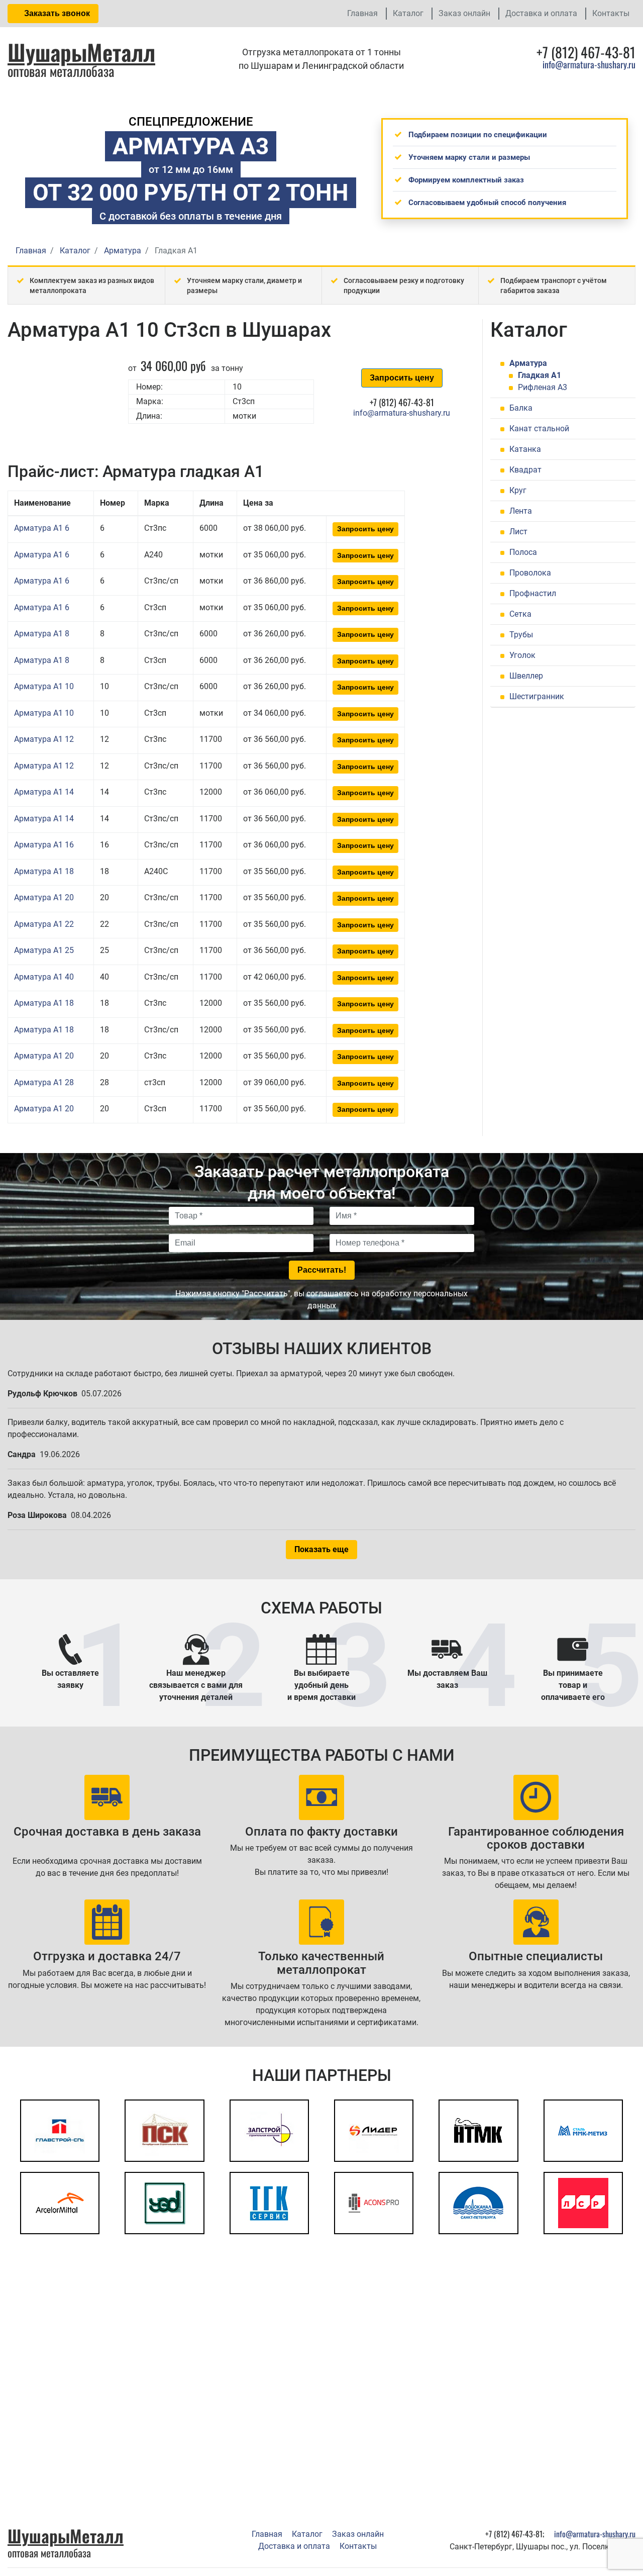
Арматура (528, 363)
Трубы (521, 635)
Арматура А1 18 (44, 871)
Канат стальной (539, 428)
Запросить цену (402, 378)
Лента (521, 511)
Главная (362, 13)
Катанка (525, 449)
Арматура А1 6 (42, 528)
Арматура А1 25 (44, 950)
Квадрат (525, 470)
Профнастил (533, 593)
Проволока (530, 573)
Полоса (523, 552)
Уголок (522, 655)
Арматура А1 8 (42, 634)
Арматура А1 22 (44, 924)
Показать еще (321, 1549)
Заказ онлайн (464, 13)
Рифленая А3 (543, 387)
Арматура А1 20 (44, 897)
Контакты (611, 13)
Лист (518, 532)
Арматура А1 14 (44, 792)
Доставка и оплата (541, 13)
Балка (521, 408)
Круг (518, 490)
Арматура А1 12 (44, 739)
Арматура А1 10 (44, 686)
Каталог (408, 13)
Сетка (520, 614)
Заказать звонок (56, 13)
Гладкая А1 (540, 375)
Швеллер (526, 676)
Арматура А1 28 (44, 1082)
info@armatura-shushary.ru (589, 64)
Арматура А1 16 (44, 845)
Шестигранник (537, 696)
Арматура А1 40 (44, 977)
